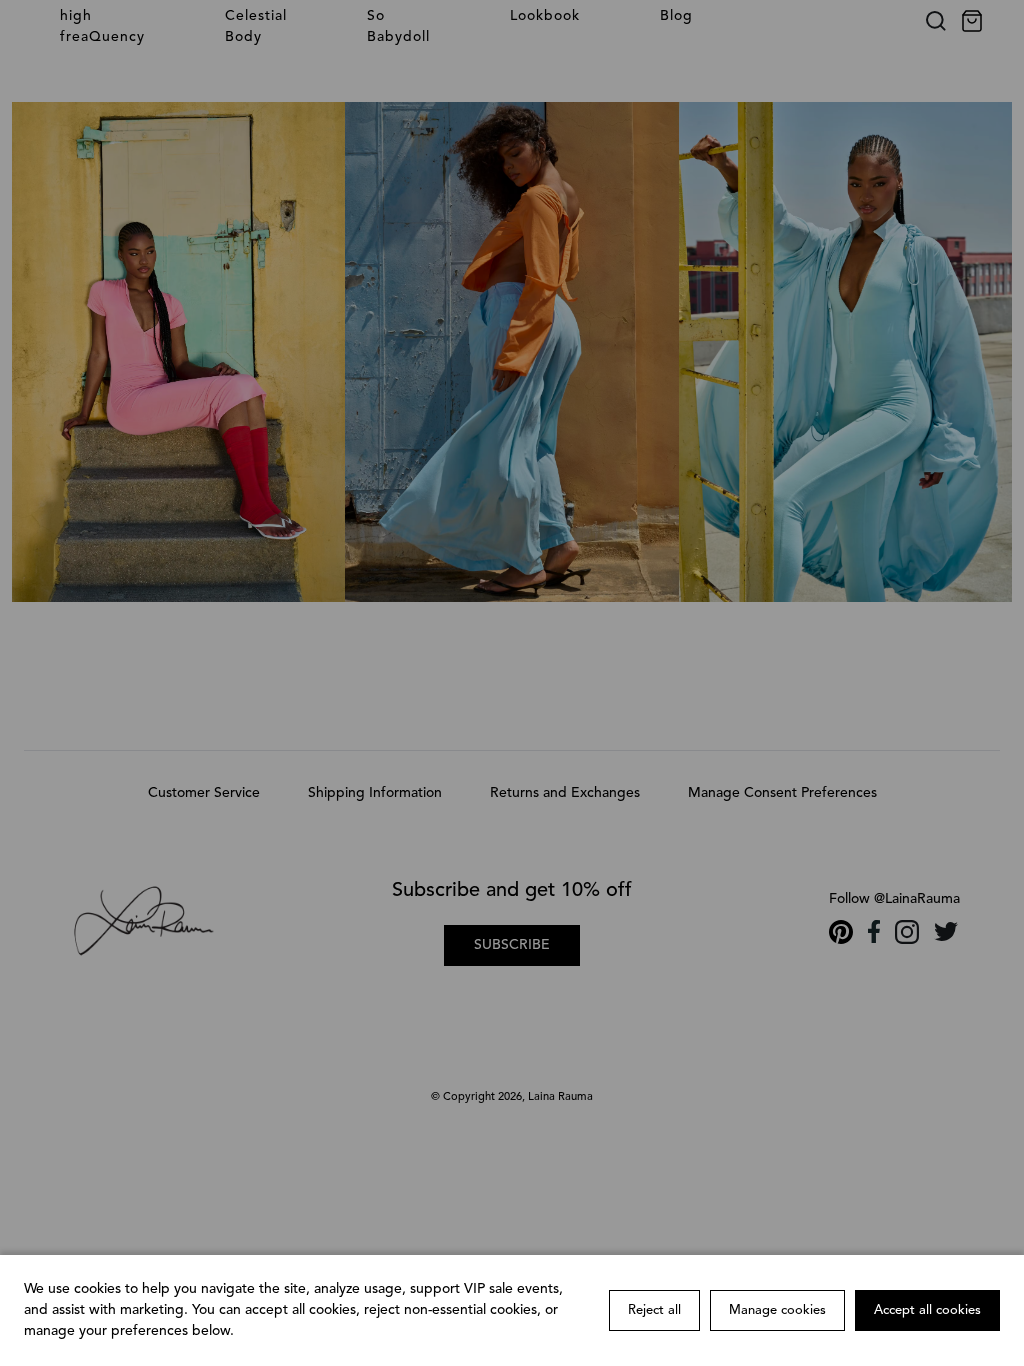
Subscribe (512, 945)
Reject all (654, 1310)
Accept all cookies (927, 1310)
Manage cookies (777, 1310)
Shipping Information (375, 793)
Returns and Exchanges (565, 793)
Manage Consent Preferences (782, 793)
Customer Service (204, 793)
